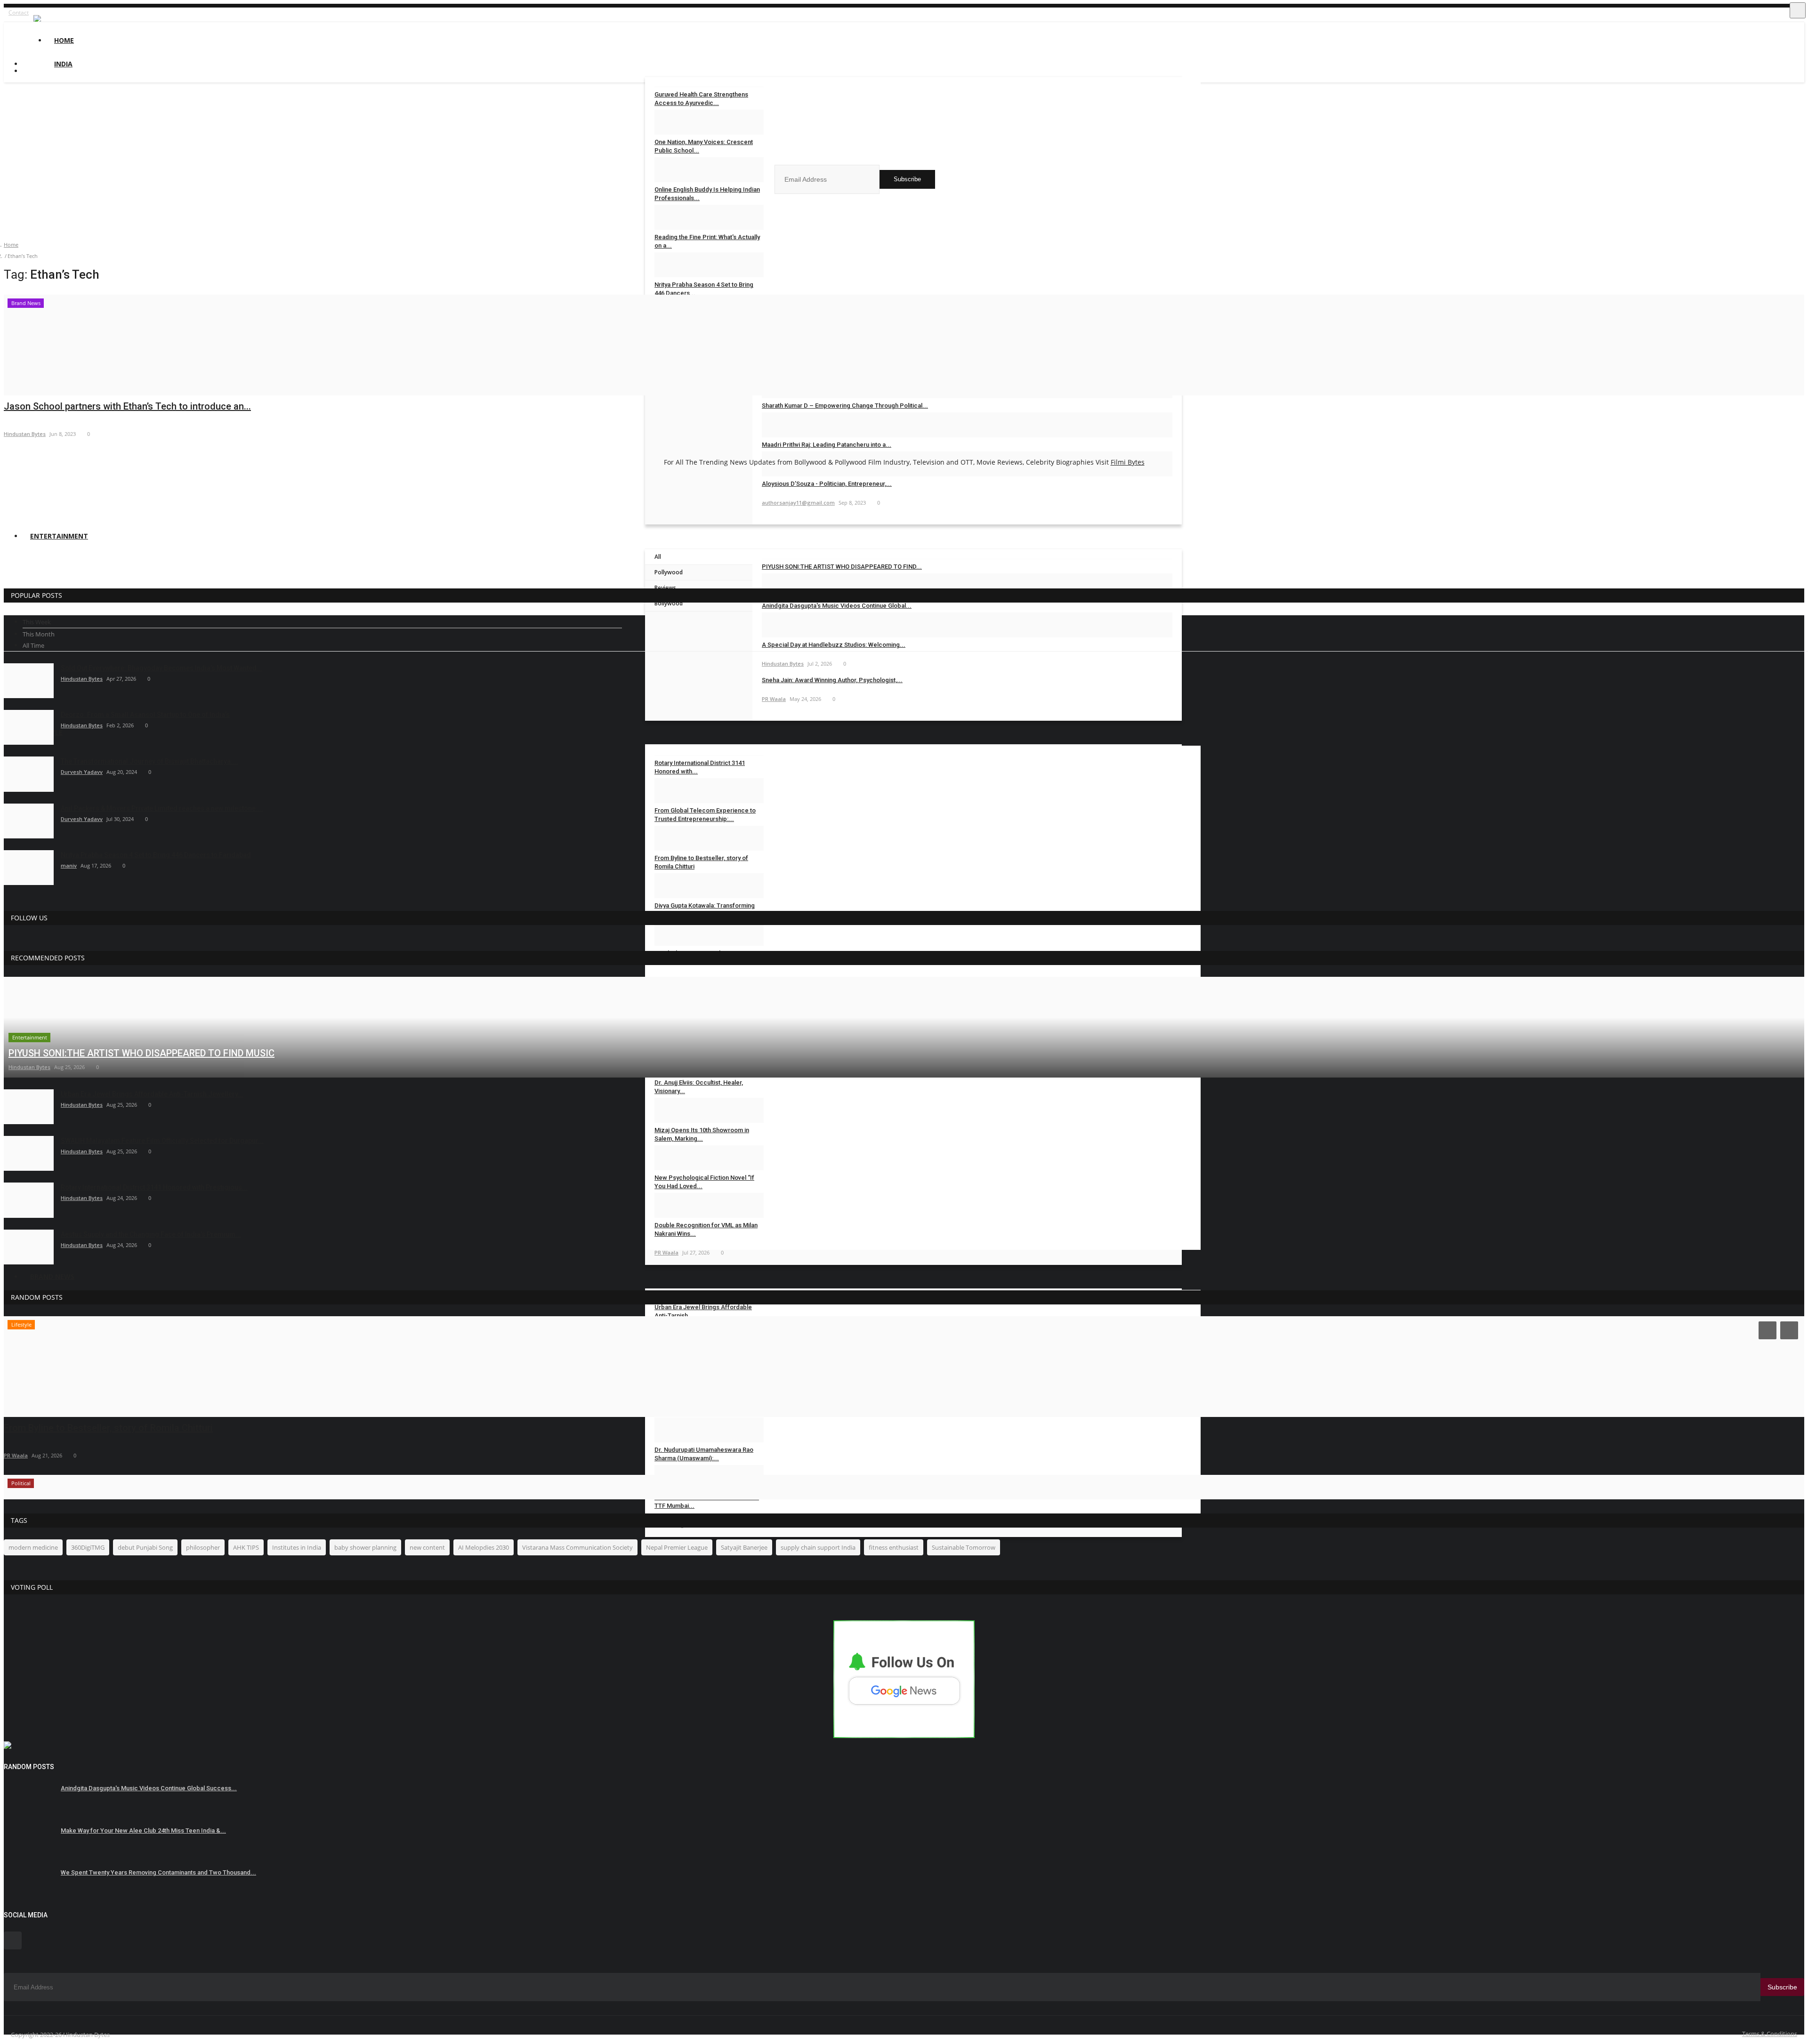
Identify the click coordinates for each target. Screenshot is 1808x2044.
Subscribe (907, 179)
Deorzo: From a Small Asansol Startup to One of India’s (145, 715)
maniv (69, 865)
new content (427, 1547)
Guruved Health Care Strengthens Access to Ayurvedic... (701, 99)
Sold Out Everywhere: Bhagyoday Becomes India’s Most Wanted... (161, 668)
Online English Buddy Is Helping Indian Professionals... (707, 194)
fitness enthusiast (894, 1547)
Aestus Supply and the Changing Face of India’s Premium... (151, 1234)
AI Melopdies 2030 (484, 1547)
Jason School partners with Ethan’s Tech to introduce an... (127, 406)
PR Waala (16, 1455)
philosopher (203, 1547)
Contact (19, 12)
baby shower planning (365, 1547)
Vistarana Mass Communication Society (577, 1547)
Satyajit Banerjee (744, 1547)
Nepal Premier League (677, 1547)
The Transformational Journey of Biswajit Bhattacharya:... (149, 761)
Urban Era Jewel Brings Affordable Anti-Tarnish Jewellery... (152, 1094)
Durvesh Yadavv (82, 772)
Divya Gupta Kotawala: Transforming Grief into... (705, 910)
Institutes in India (297, 1547)
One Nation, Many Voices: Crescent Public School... (704, 146)
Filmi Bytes (1128, 462)
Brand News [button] (52, 1276)
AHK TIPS (246, 1547)
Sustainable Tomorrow (964, 1547)
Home (64, 40)
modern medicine (33, 1547)
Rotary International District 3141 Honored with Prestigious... (154, 1187)
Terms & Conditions (1770, 2034)
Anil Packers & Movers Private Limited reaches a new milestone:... (162, 808)
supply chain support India (818, 1547)
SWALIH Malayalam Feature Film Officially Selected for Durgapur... (162, 1141)
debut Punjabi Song (145, 1547)
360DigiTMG (88, 1547)
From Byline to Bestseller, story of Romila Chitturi (108, 1428)
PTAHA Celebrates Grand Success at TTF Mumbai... (707, 1501)
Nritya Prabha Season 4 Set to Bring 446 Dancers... (704, 289)
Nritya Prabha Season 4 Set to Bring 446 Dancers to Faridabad (156, 855)
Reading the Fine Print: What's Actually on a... (707, 241)
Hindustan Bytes (25, 434)
